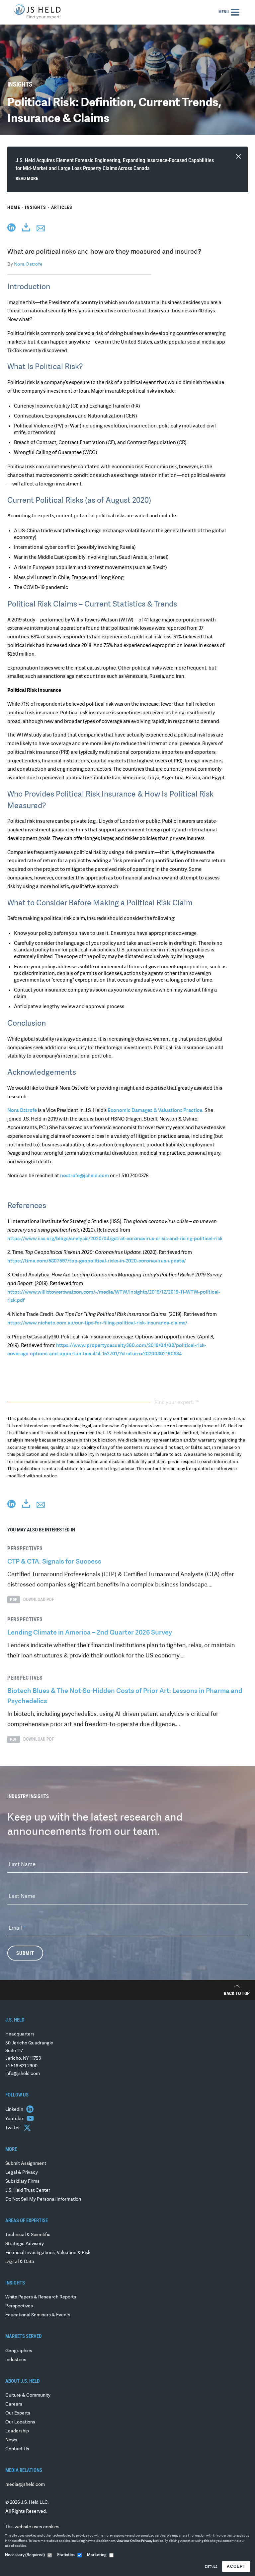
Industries (16, 2360)
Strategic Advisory (25, 2244)
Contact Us (17, 2449)
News (11, 2440)
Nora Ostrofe (28, 264)
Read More (27, 178)
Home (14, 207)
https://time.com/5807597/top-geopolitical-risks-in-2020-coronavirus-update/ (97, 1261)
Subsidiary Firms (22, 2182)
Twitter (13, 2128)
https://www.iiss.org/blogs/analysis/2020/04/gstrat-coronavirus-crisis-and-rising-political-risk (115, 1239)
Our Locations (20, 2422)
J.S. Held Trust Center (28, 2190)
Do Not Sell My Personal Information (43, 2199)
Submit (25, 1953)
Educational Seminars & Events (38, 2315)
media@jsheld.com (25, 2485)
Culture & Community (28, 2395)
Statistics (66, 2555)
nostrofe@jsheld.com (85, 1176)
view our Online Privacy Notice (140, 2541)
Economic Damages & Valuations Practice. (156, 1111)
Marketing (97, 2555)
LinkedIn (15, 2110)
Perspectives (19, 2306)
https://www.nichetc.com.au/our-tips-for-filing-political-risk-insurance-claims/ (97, 1323)
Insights (36, 207)
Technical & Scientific (28, 2235)
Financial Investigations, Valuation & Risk (48, 2253)
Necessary (25, 2555)
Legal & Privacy (22, 2173)
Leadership (17, 2431)
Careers (14, 2404)
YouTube (15, 2119)
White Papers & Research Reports (41, 2297)
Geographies (19, 2351)
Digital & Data (20, 2262)
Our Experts (18, 2413)
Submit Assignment (26, 2164)
